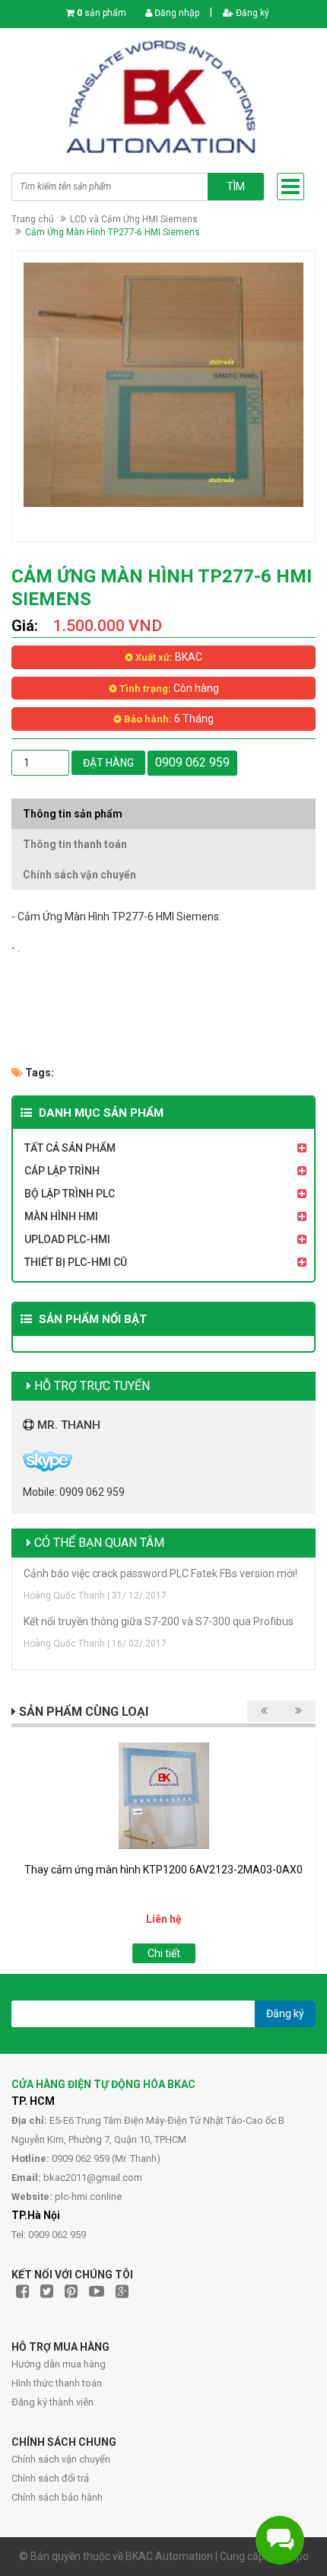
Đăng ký (251, 13)
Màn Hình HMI (61, 1216)
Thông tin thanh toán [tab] (75, 844)
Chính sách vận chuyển (61, 2459)
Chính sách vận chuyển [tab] (79, 875)
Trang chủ (33, 219)
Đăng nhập (176, 13)
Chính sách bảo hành (57, 2497)
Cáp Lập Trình (62, 1171)
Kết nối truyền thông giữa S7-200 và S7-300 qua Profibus (159, 1621)
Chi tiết (164, 1953)
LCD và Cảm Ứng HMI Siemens (134, 219)
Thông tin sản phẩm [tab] (73, 814)
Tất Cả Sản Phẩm (70, 1148)
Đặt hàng (108, 763)
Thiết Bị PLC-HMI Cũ (76, 1262)
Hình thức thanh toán (57, 2383)
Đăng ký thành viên (52, 2402)
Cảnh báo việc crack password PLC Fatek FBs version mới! (160, 1573)
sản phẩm (102, 13)
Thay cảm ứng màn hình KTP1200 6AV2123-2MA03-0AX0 (163, 1870)
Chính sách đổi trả (50, 2478)
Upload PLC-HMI (67, 1239)
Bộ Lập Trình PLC (70, 1194)
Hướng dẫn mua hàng (59, 2364)
